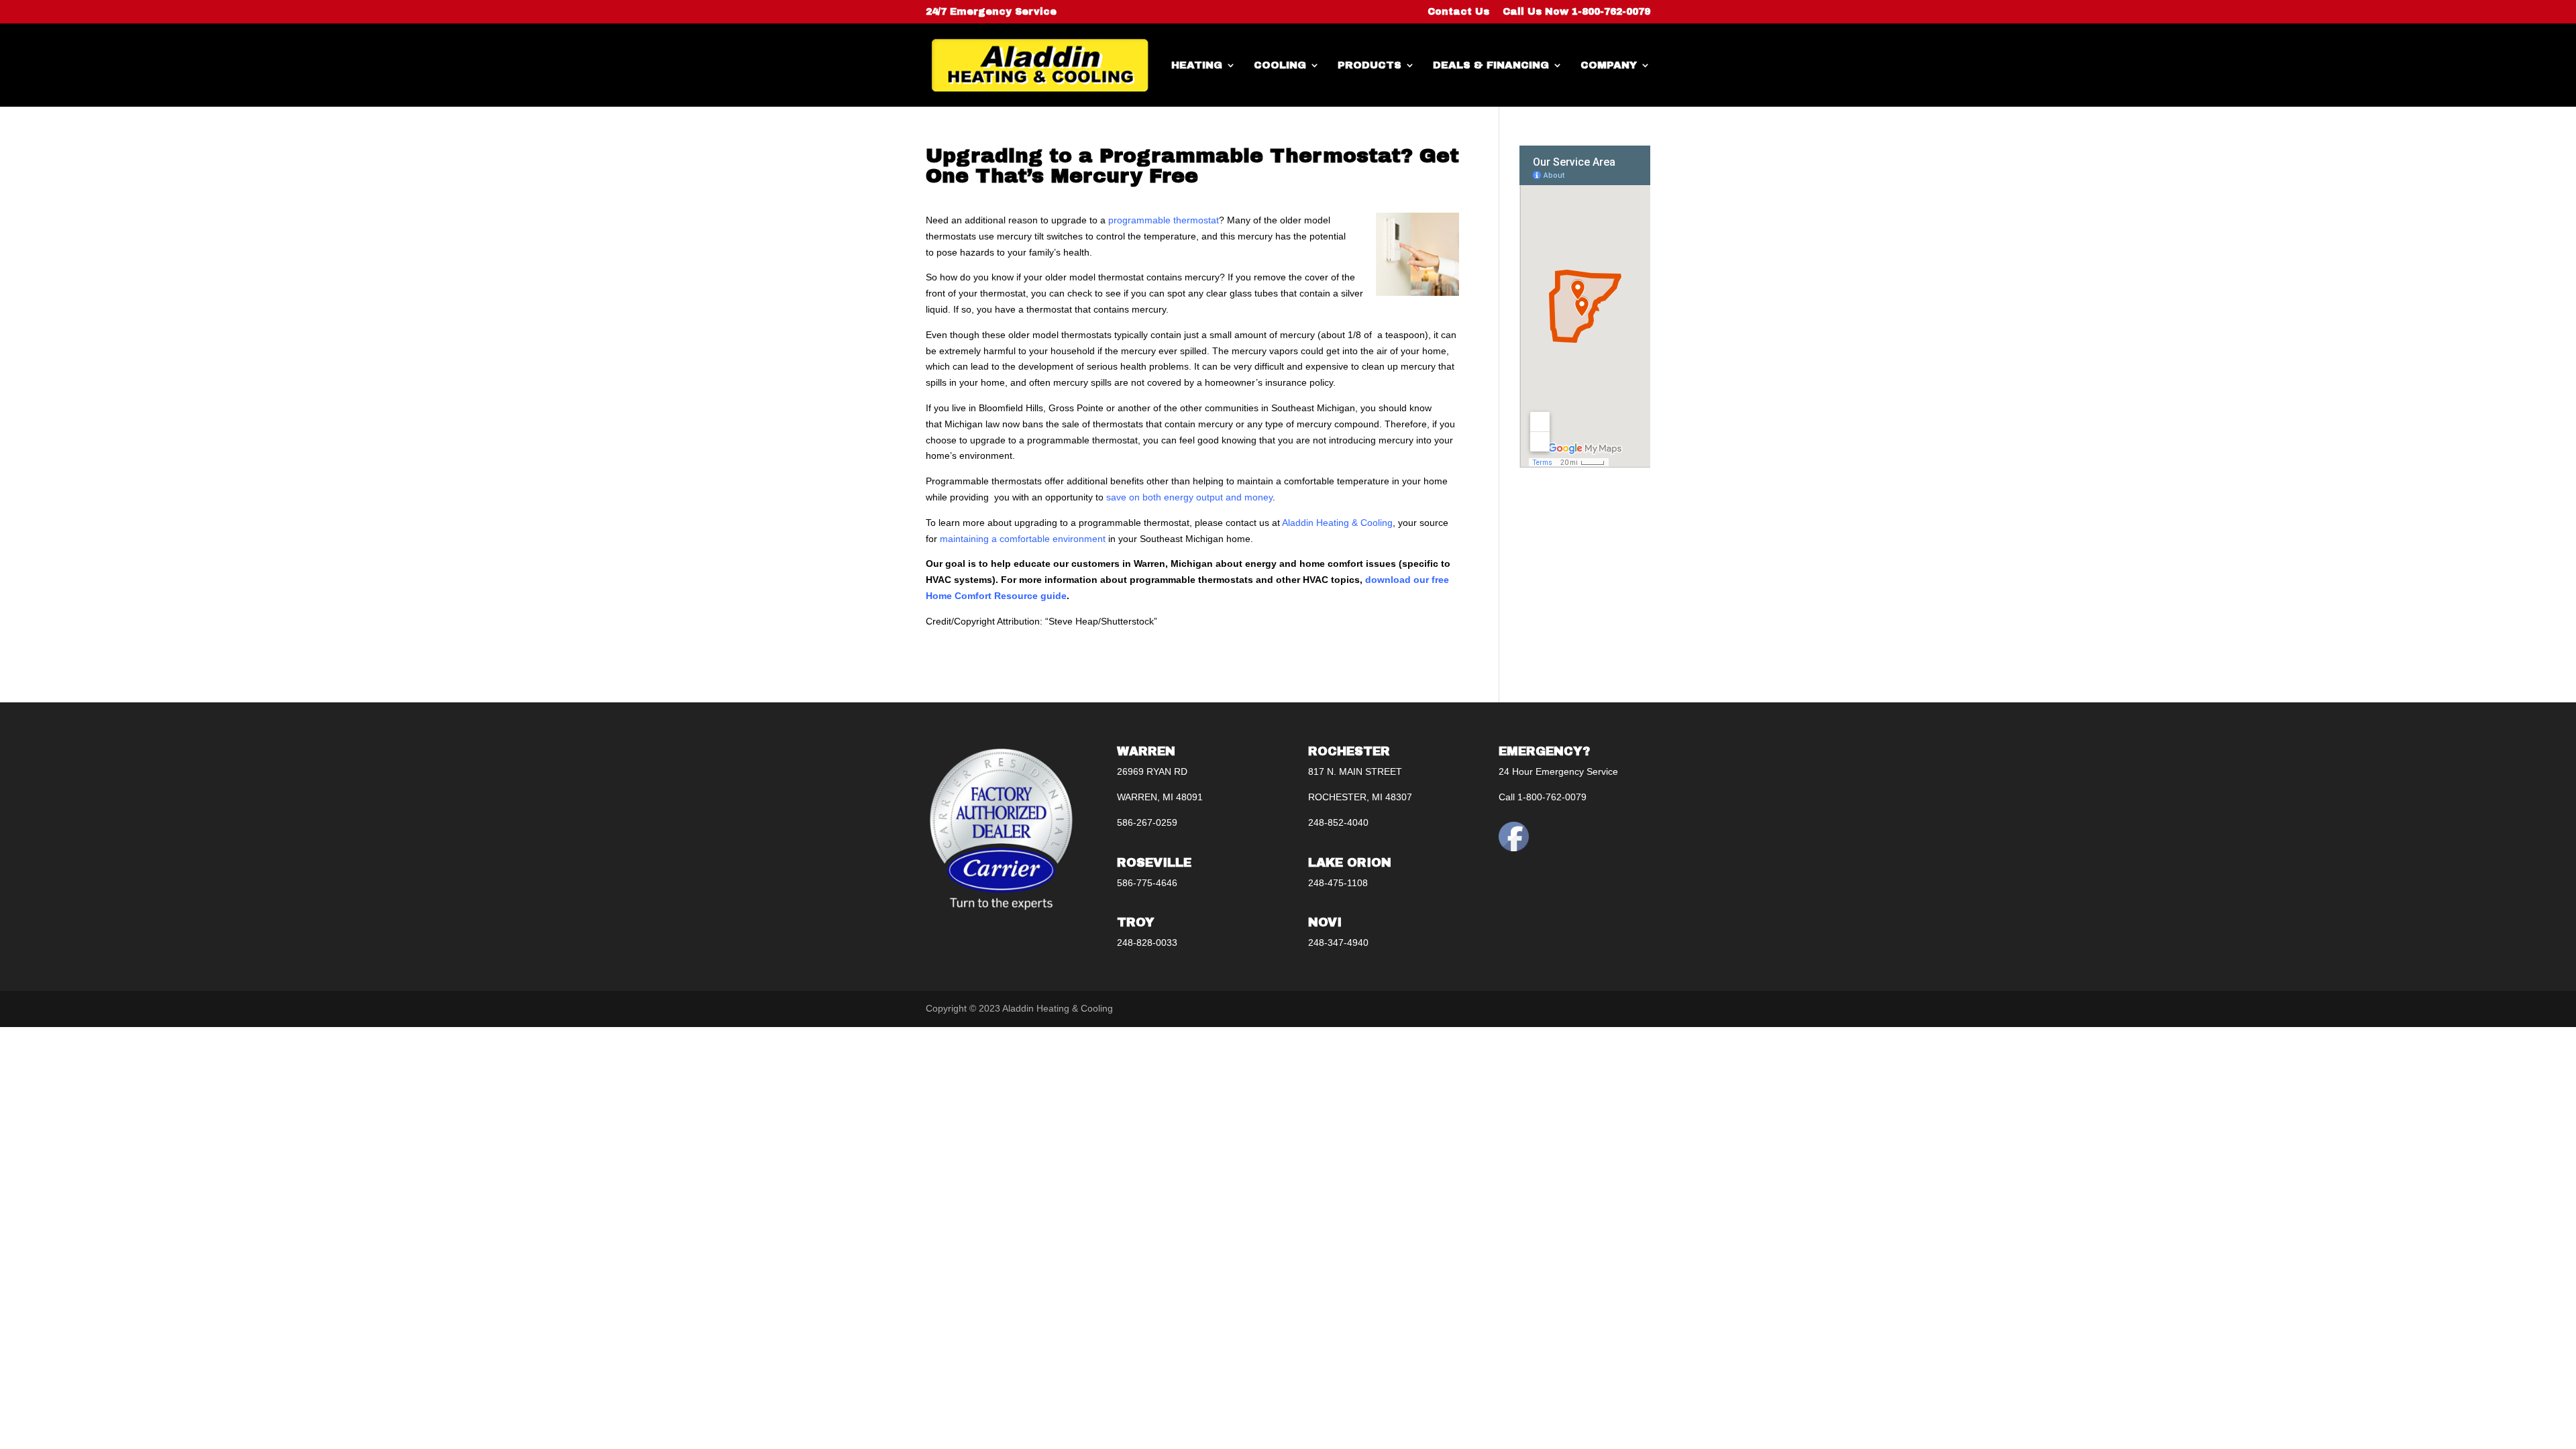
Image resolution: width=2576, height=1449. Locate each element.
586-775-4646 (1147, 883)
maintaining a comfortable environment (1023, 539)
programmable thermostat (1164, 220)
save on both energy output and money (1189, 497)
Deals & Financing (1491, 65)
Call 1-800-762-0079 (1543, 797)
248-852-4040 (1338, 822)
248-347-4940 (1338, 943)
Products (1370, 65)
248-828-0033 (1147, 943)
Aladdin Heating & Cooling (1337, 523)
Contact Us (1458, 12)
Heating (1197, 65)
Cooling (1280, 65)
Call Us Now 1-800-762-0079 (1576, 12)
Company (1609, 65)
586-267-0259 (1147, 822)
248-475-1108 (1338, 883)
